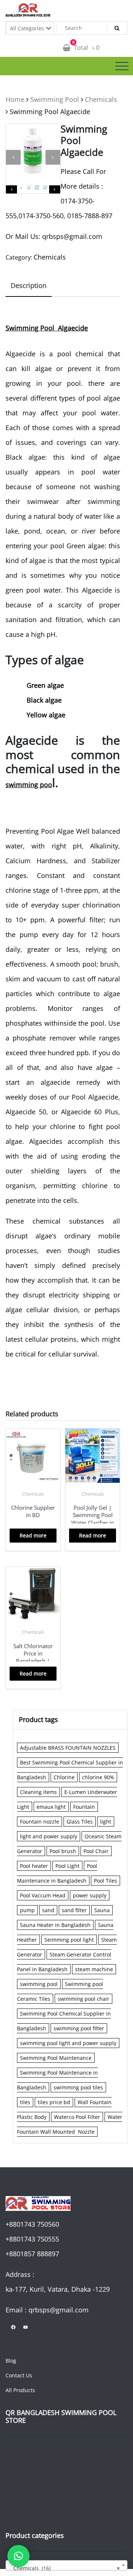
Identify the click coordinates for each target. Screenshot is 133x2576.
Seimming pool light (69, 1940)
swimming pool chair (83, 1999)
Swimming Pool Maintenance (56, 2058)
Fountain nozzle (40, 1822)
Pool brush (63, 1851)
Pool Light (67, 1866)
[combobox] (66, 2565)
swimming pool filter (79, 2028)
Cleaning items (38, 1792)
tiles (25, 2102)
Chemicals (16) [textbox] (64, 2568)
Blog (11, 2361)
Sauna (102, 1910)
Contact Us (19, 2375)
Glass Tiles (80, 1822)
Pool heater (34, 1866)
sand (48, 1910)
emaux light (51, 1807)
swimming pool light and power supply (68, 2043)
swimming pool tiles (78, 2087)
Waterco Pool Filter (77, 2117)
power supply (90, 1895)
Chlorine (64, 1777)
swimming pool (39, 1984)
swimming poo (29, 785)
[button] (18, 2556)
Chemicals (101, 99)
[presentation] (13, 157)
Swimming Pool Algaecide (47, 328)
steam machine (94, 1969)
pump (27, 1910)
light (106, 1822)
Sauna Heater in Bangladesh (55, 1925)
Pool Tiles (105, 1881)
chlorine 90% (98, 1777)
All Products (20, 2390)
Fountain (84, 1807)
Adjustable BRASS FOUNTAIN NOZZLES (68, 1748)
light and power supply (49, 1836)
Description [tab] (29, 285)
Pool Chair (96, 1851)
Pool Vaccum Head (43, 1895)
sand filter (74, 1910)
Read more (33, 1535)
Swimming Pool (55, 99)
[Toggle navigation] (122, 66)
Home (15, 99)
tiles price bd (54, 2102)
